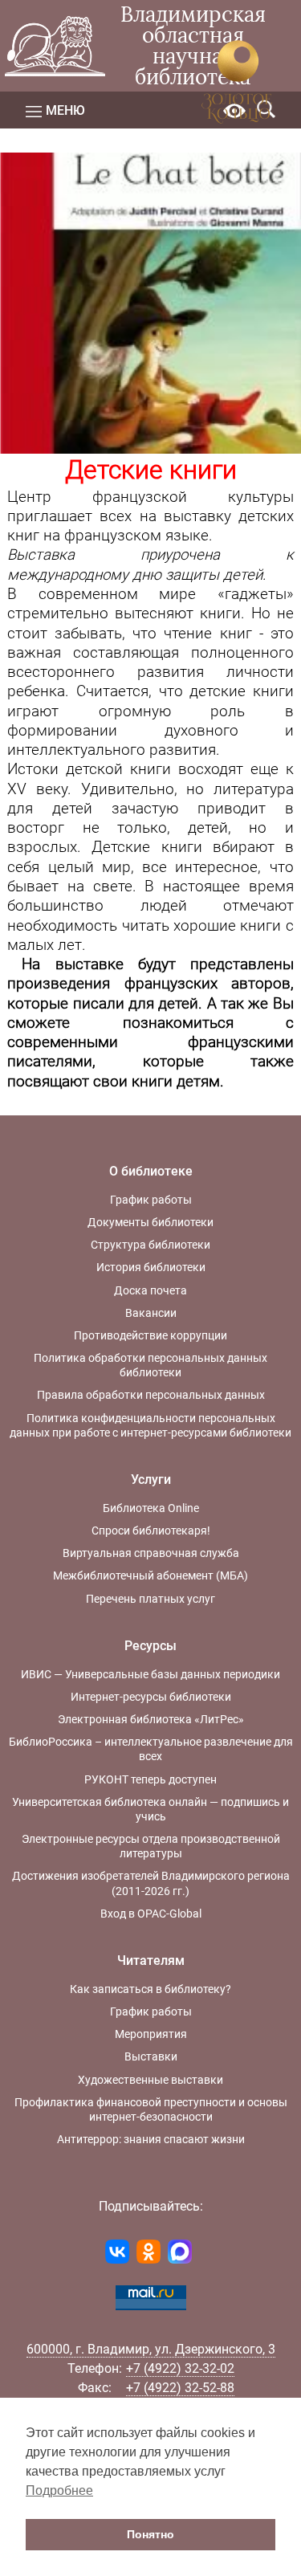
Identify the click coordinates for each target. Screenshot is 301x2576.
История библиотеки (151, 1267)
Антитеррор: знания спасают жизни (151, 2139)
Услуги (151, 1480)
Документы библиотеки (150, 1222)
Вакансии (151, 1313)
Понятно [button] (150, 2534)
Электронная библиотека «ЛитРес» (151, 1719)
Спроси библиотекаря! (151, 1531)
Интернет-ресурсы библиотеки (151, 1697)
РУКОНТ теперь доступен (150, 1779)
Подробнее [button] (59, 2490)
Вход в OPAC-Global (151, 1914)
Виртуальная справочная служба (151, 1553)
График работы (151, 1200)
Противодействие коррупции (150, 1335)
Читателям (151, 1961)
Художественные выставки (150, 2080)
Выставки (151, 2056)
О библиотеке (151, 1171)
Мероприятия (151, 2034)
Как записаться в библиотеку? (150, 1989)
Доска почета (150, 1290)
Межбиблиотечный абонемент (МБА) (150, 1575)
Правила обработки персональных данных (151, 1395)
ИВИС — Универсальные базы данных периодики (150, 1674)
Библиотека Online (151, 1508)
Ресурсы (150, 1646)
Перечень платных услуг (150, 1599)
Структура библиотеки (150, 1245)
